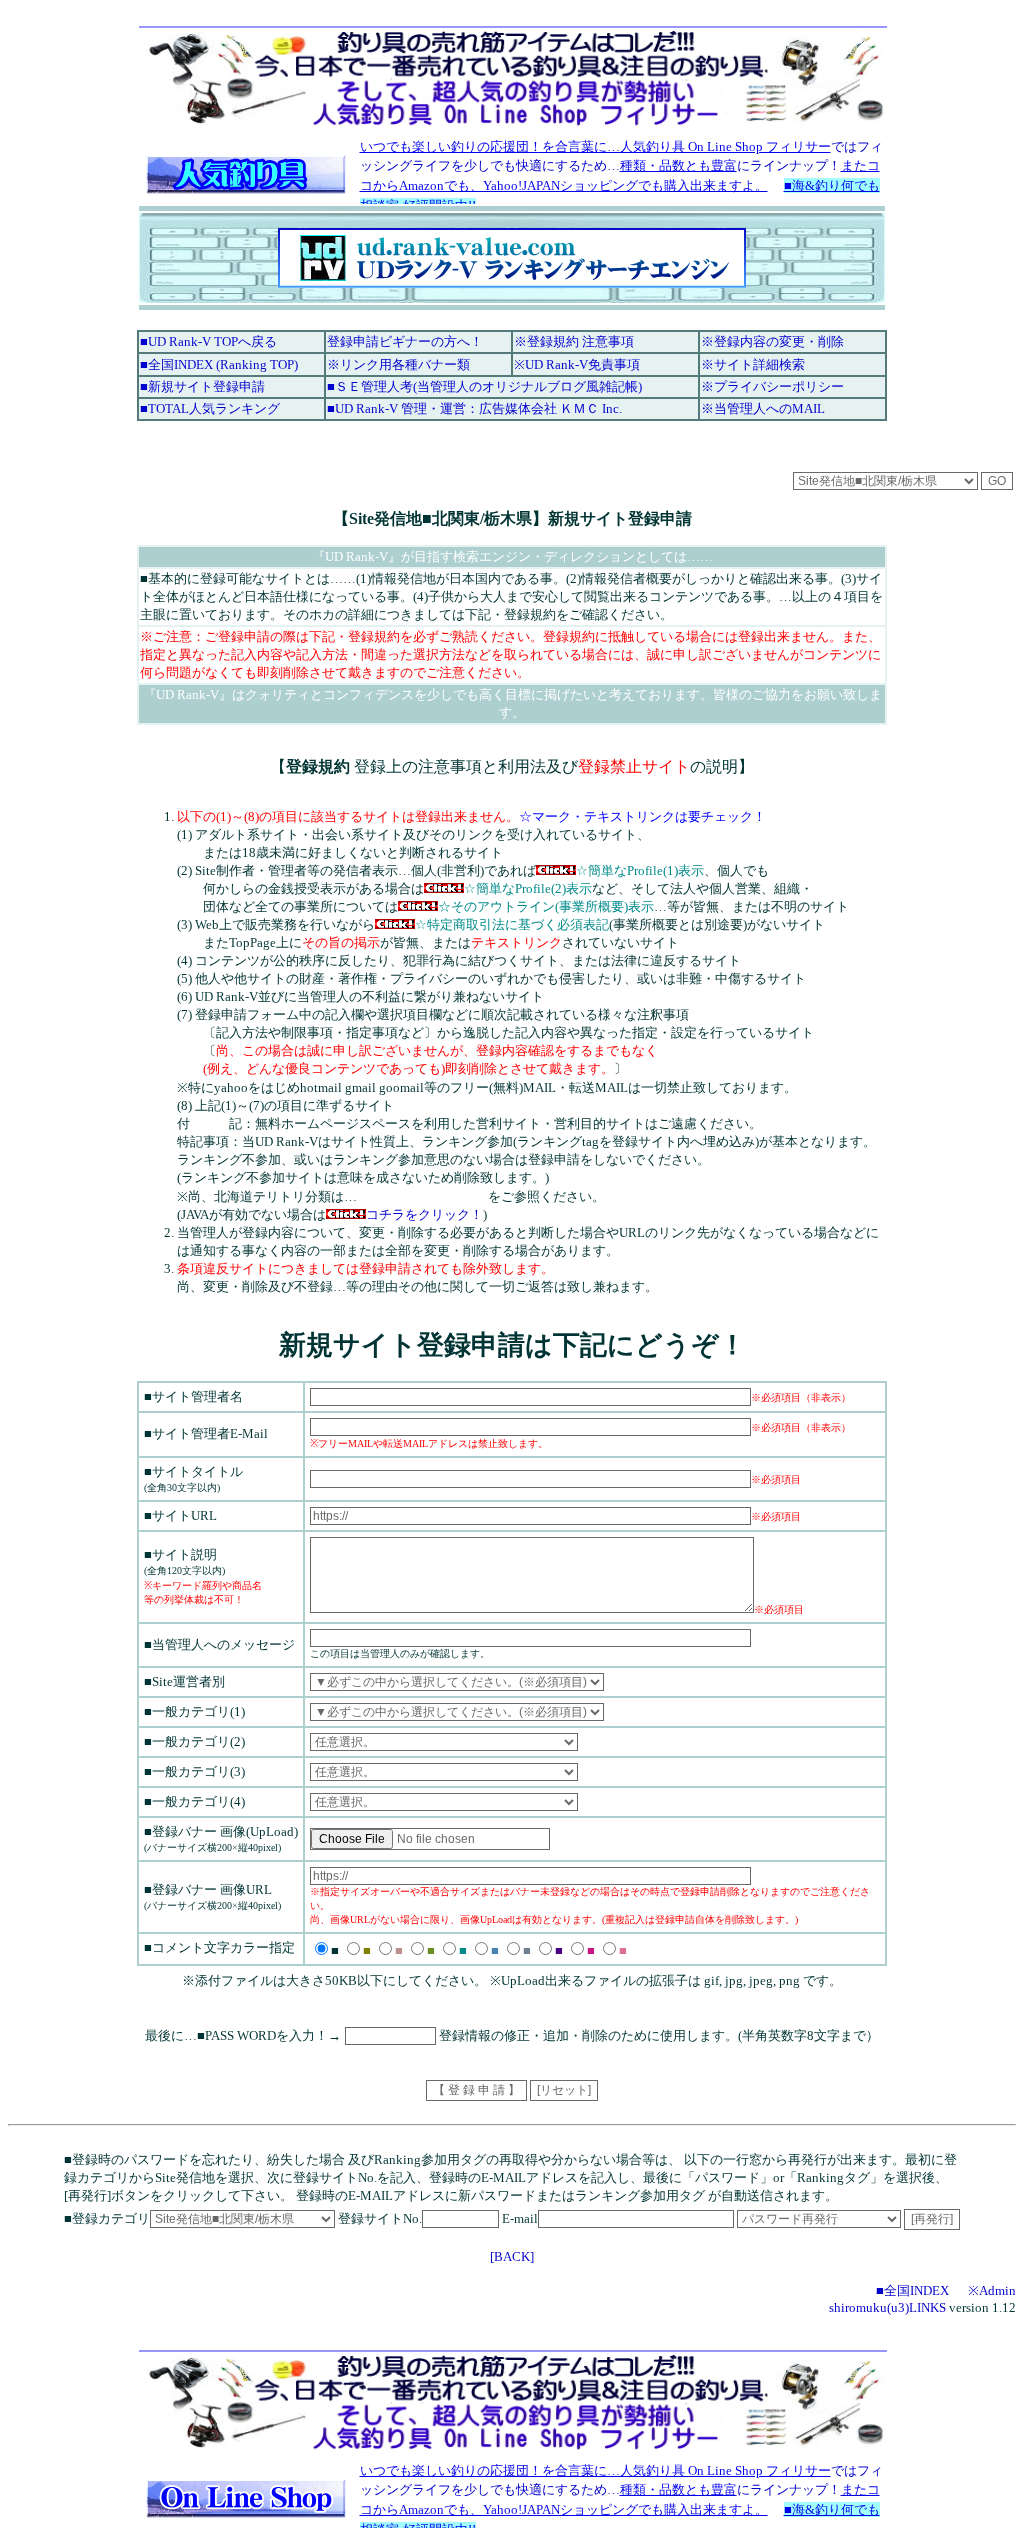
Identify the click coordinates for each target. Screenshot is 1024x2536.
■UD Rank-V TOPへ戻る (208, 341)
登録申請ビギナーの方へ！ (405, 341)
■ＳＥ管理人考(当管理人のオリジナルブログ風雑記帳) (484, 386)
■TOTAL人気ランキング (210, 408)
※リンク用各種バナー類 (398, 364)
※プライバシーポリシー (772, 386)
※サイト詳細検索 (753, 364)
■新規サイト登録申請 (202, 386)
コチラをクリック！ (424, 1214)
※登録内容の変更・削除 (772, 341)
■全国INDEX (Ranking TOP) (219, 364)
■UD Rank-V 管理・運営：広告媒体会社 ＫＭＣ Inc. (474, 408)
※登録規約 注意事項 (574, 341)
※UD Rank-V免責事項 (577, 364)
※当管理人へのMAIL (763, 408)
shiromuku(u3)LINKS (887, 2307)
